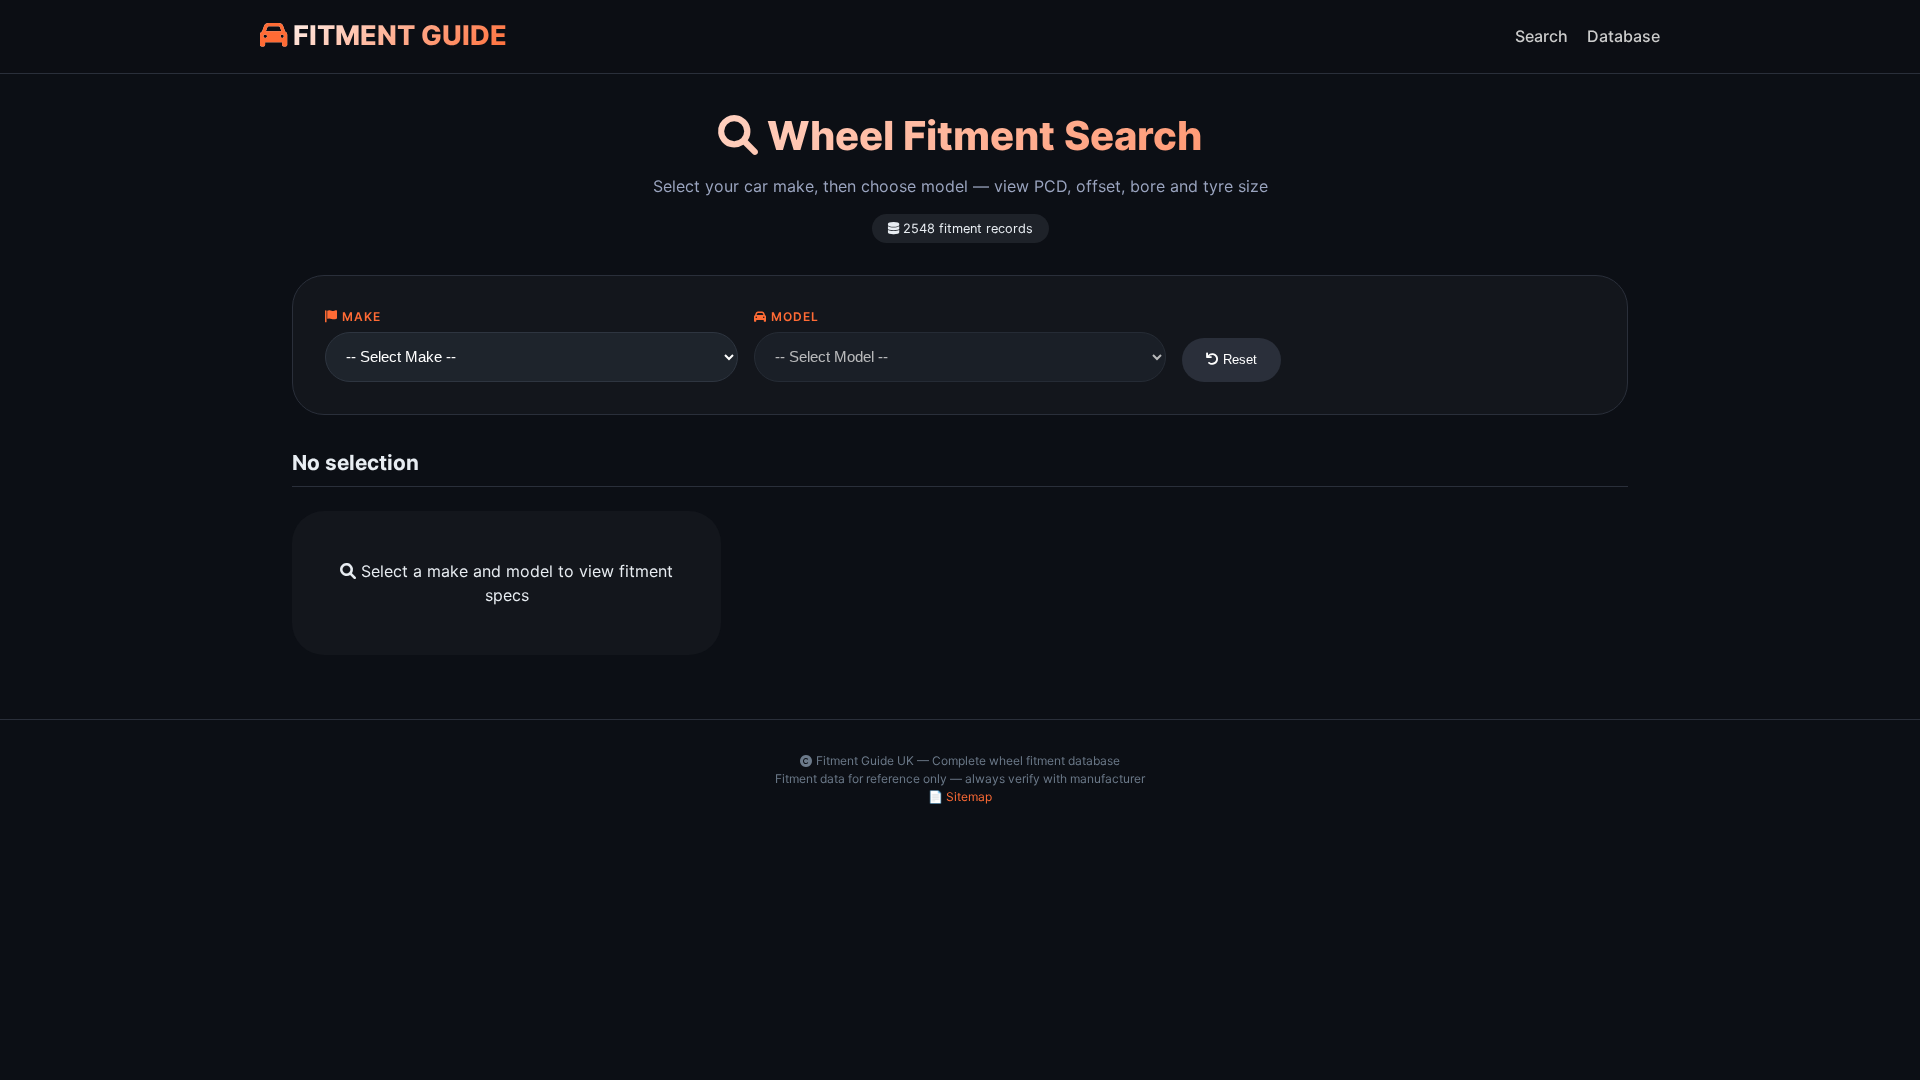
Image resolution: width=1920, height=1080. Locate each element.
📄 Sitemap (960, 796)
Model (793, 316)
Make (359, 316)
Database (1623, 36)
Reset (1238, 359)
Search (1541, 36)
